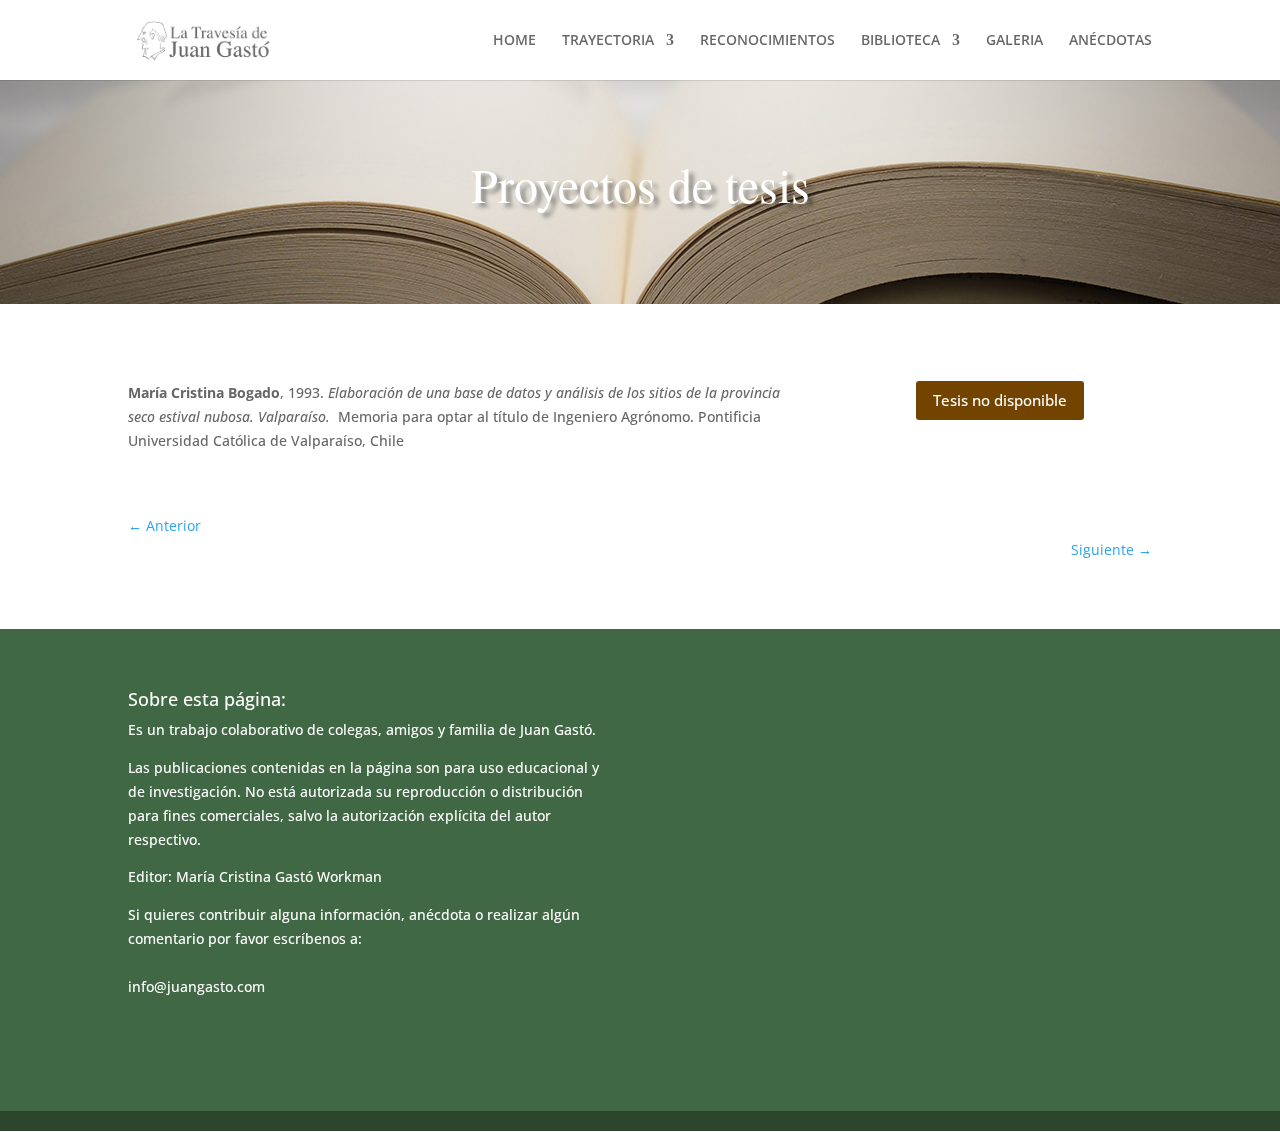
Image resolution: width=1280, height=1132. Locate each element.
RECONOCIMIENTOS (767, 41)
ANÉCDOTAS (1110, 41)
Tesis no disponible (1000, 400)
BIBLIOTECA (900, 41)
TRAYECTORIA (608, 41)
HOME (514, 41)
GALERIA (1014, 41)
